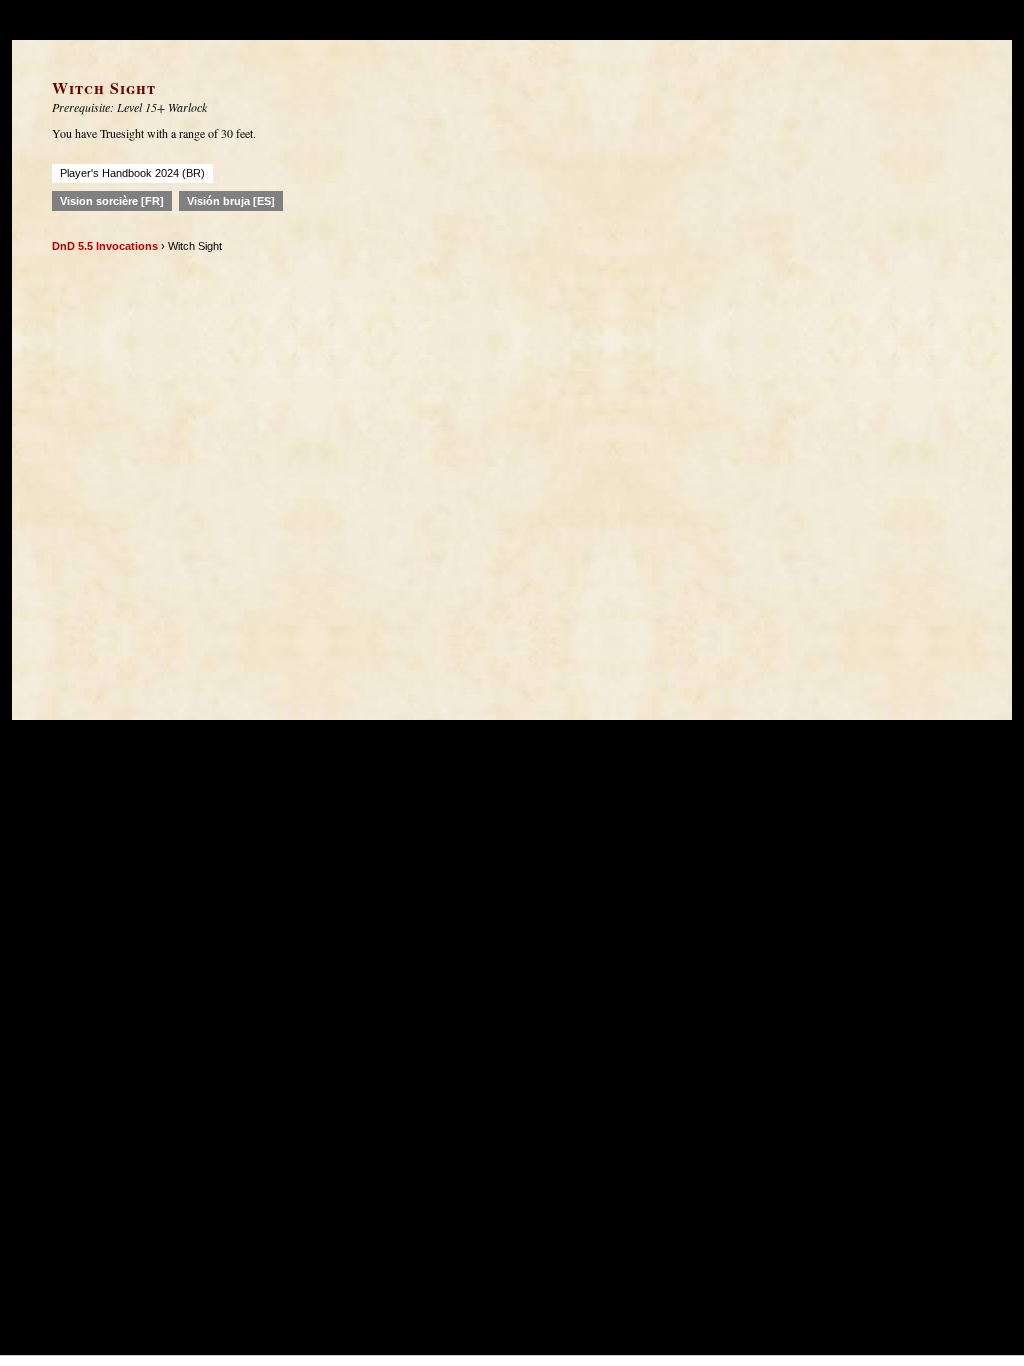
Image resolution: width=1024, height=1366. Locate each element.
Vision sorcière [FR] (112, 201)
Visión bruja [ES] (231, 201)
